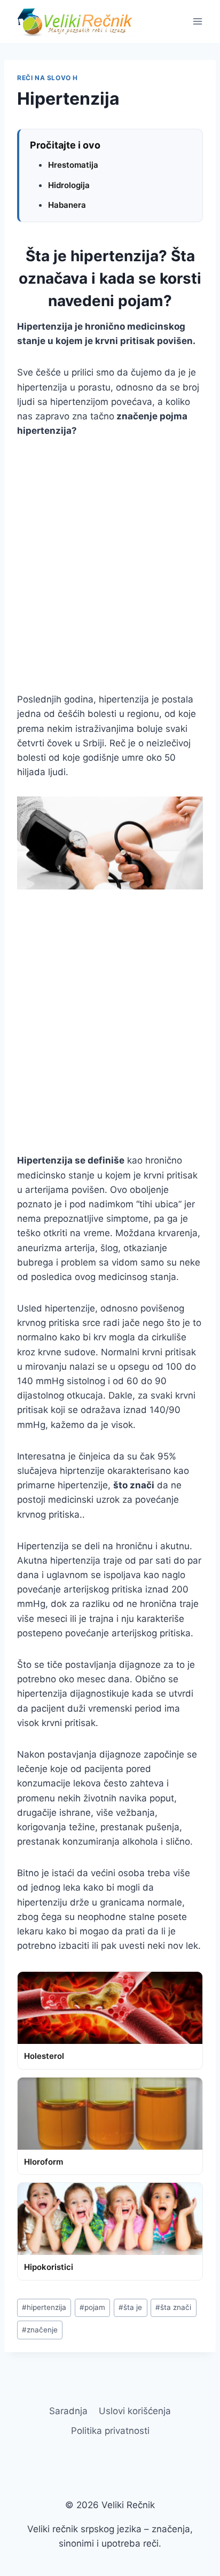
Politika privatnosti (110, 2431)
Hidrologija (69, 185)
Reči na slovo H (48, 78)
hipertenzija (44, 2307)
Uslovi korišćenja (135, 2411)
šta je (130, 2307)
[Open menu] (197, 21)
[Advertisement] (110, 565)
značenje (40, 2330)
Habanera (67, 205)
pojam (92, 2307)
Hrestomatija (73, 165)
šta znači (173, 2307)
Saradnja (68, 2411)
